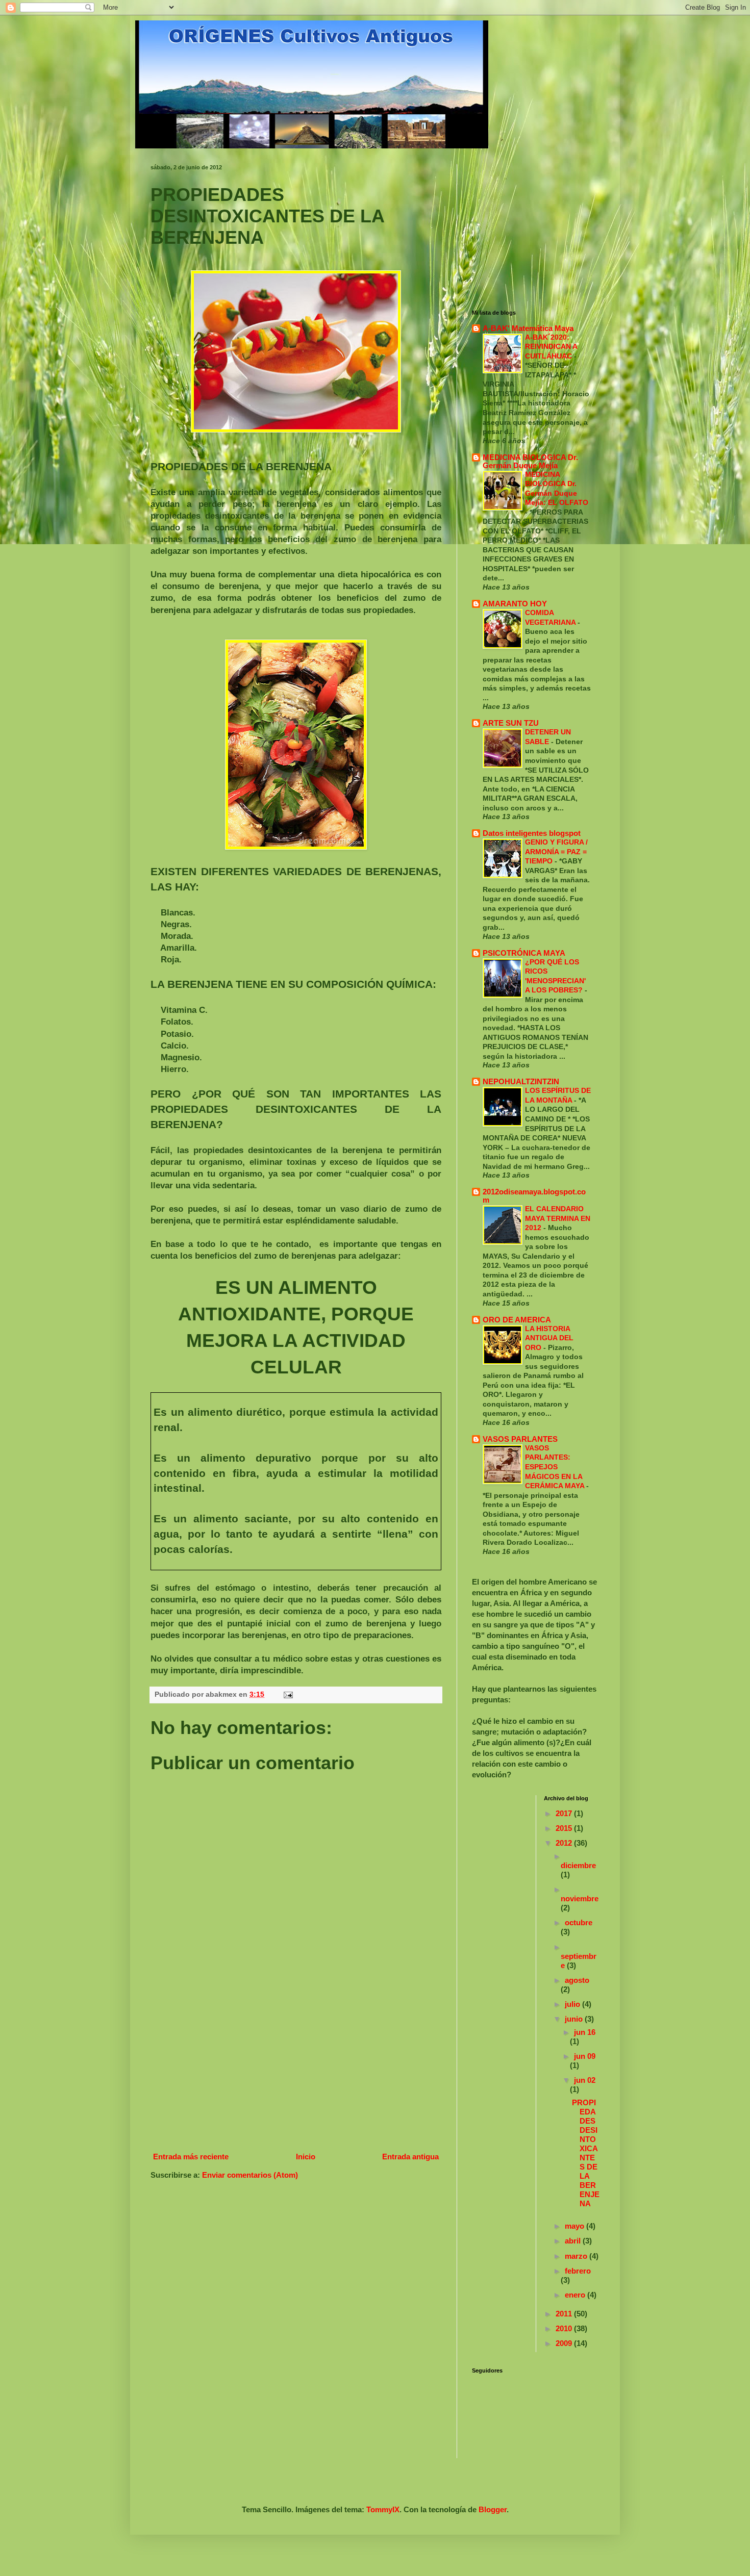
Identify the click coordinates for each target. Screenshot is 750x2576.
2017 (565, 1813)
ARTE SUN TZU (511, 723)
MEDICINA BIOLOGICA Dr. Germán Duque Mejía (530, 461)
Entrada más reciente (191, 2157)
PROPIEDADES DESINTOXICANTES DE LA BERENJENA (586, 2153)
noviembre (580, 1898)
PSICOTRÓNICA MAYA (524, 953)
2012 (565, 1843)
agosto (577, 1980)
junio (575, 2019)
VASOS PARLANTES (520, 1439)
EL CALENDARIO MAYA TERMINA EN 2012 (558, 1218)
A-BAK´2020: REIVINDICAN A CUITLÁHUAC (551, 347)
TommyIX (383, 2509)
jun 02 (585, 2080)
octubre (579, 1922)
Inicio (306, 2157)
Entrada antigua (410, 2157)
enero (576, 2295)
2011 (565, 2314)
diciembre (578, 1865)
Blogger (493, 2509)
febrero (578, 2271)
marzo (577, 2256)
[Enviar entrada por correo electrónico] (287, 1694)
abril (574, 2241)
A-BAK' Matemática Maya (528, 328)
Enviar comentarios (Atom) (250, 2175)
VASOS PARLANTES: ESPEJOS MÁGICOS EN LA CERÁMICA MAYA (556, 1467)
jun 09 (585, 2056)
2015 (565, 1828)
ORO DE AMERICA (517, 1320)
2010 (565, 2328)
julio (573, 2004)
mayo (576, 2226)
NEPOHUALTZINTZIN (521, 1081)
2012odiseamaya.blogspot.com (534, 1196)
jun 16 (585, 2032)
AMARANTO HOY (515, 604)
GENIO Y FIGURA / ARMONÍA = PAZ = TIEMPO (556, 851)
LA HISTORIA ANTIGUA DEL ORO (549, 1338)
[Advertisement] (296, 2072)
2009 (565, 2343)
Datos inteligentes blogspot (532, 833)
